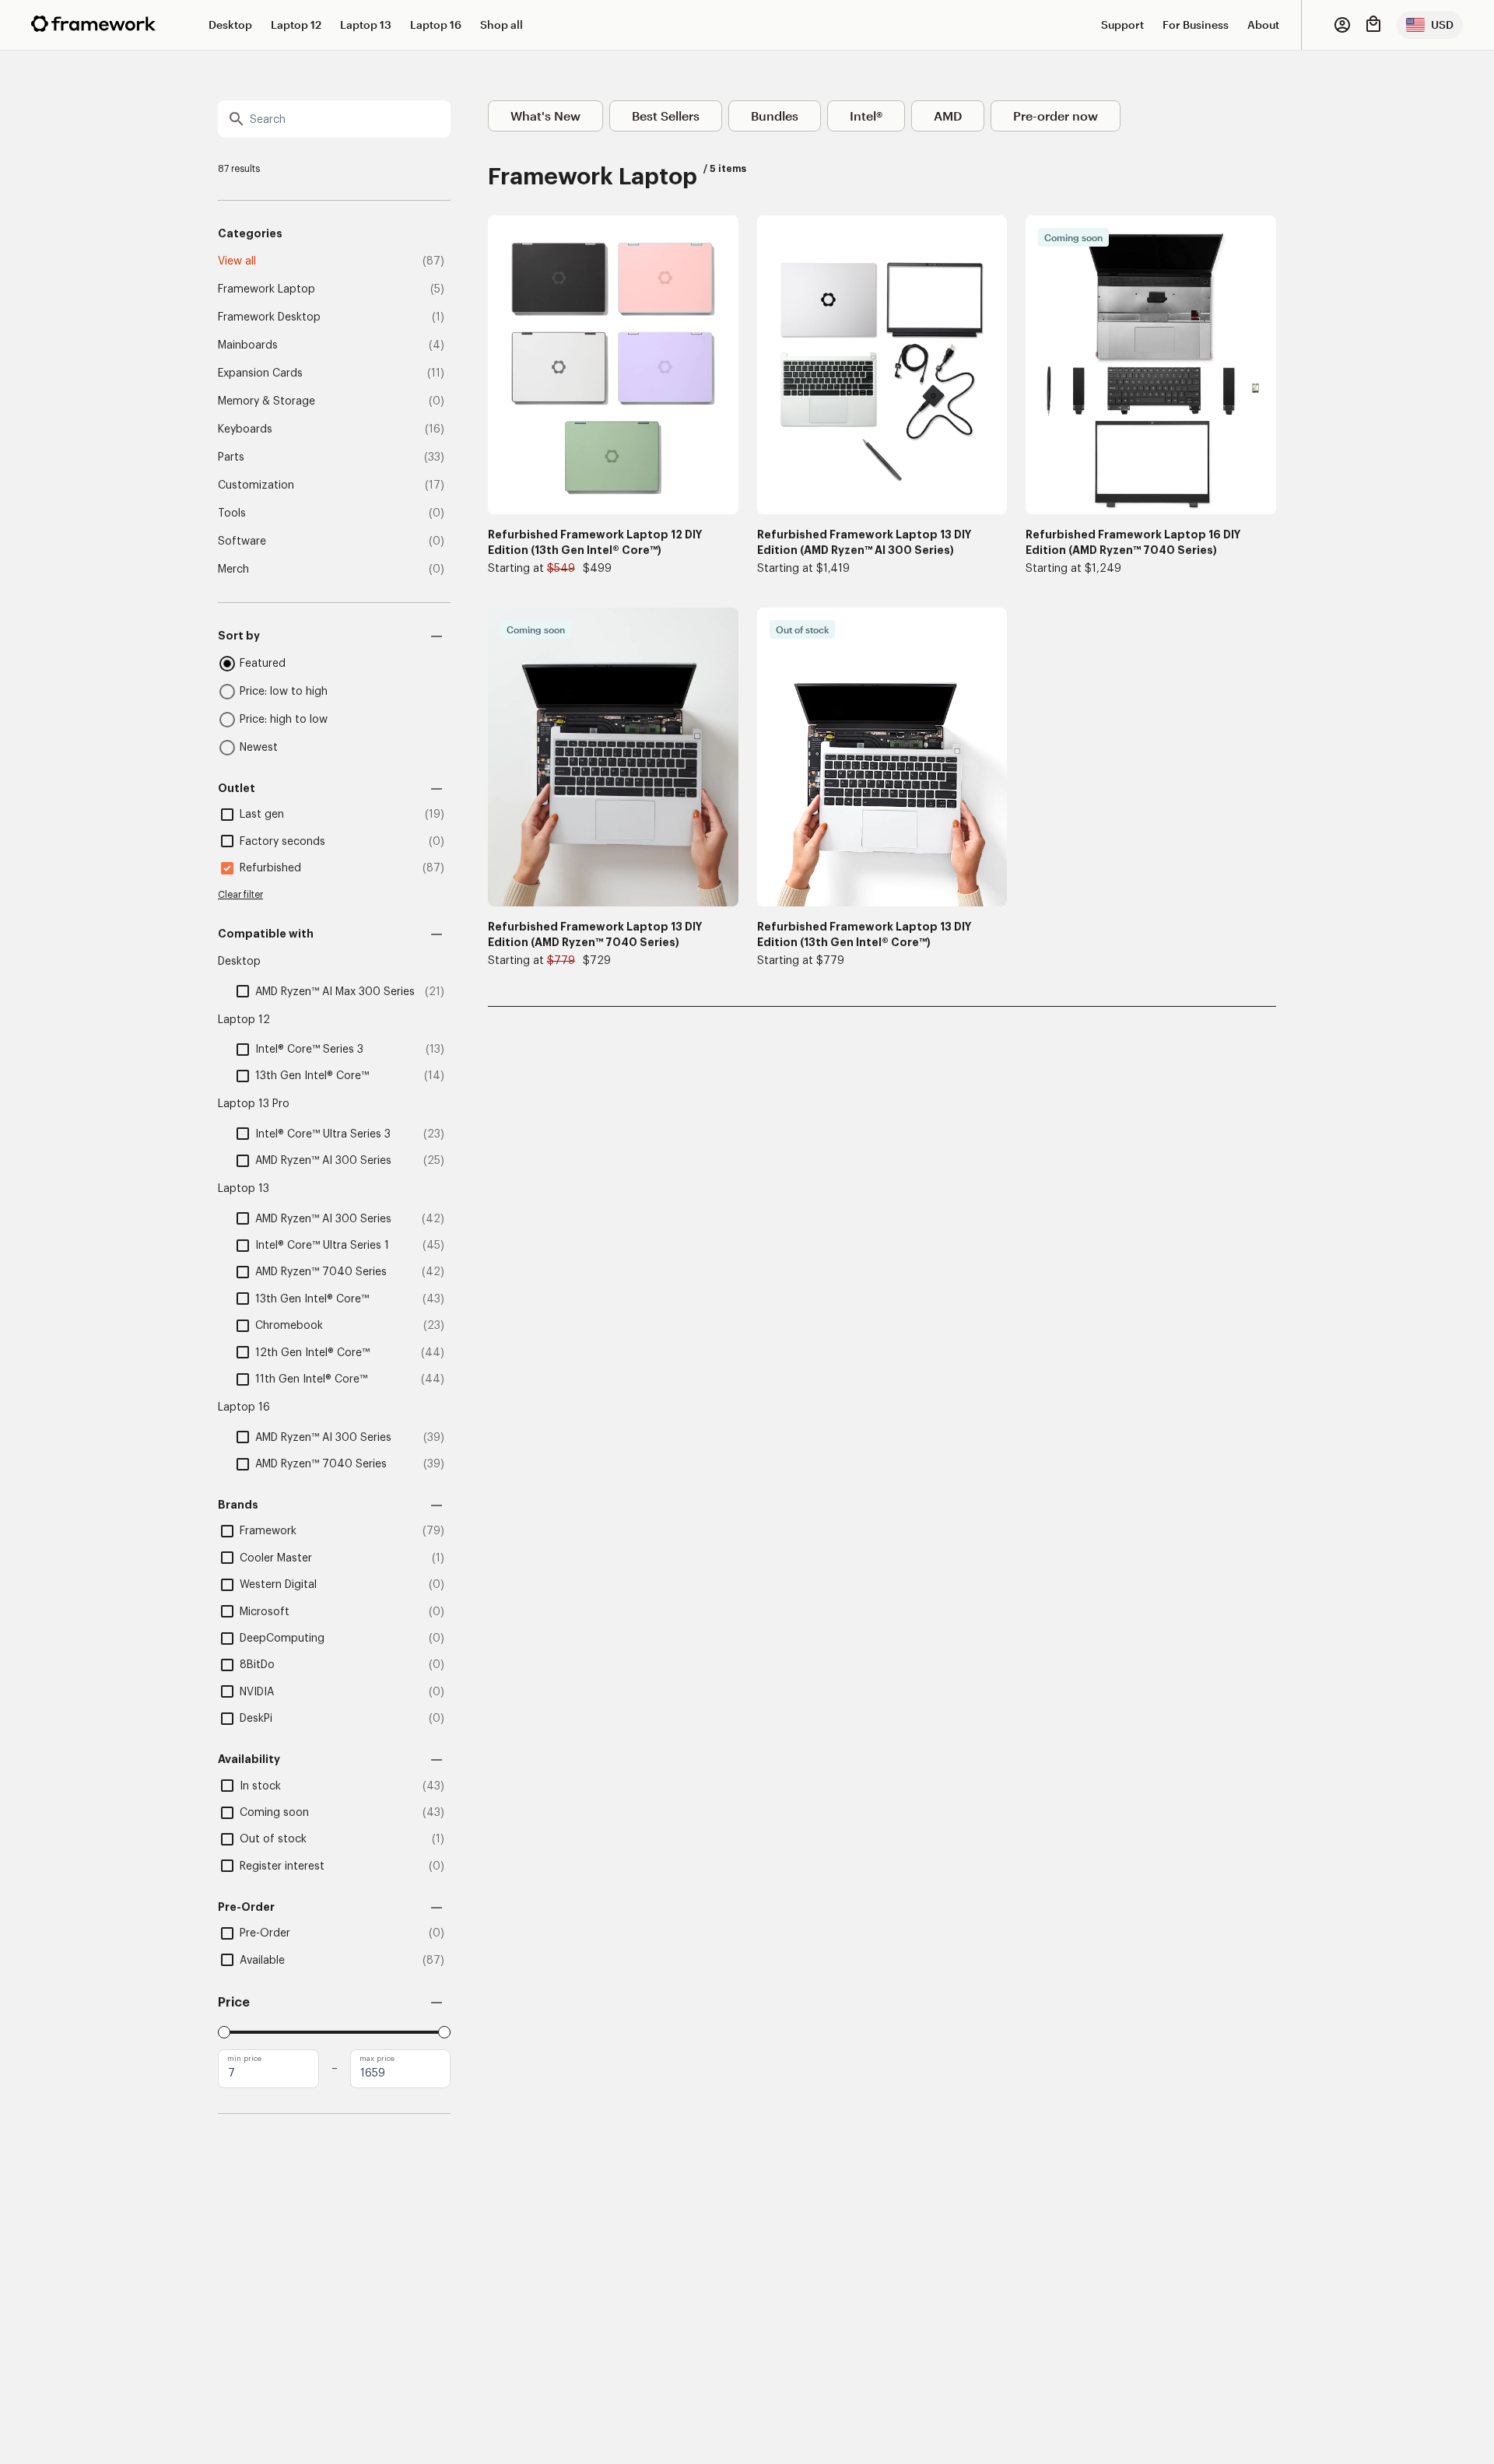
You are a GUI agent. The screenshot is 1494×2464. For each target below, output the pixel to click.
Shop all (502, 25)
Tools (232, 513)
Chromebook (289, 1326)
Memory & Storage (267, 401)
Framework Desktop (269, 317)
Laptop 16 (436, 25)
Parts (231, 457)
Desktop (230, 25)
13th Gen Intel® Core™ (312, 1076)
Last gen (262, 815)
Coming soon (274, 1813)
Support (1122, 25)
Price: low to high (284, 692)
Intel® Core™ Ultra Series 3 (323, 1134)
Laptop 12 (296, 25)
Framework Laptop (267, 289)
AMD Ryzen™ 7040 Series (321, 1272)
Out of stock (273, 1839)
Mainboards (248, 345)
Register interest (282, 1866)
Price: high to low (284, 720)
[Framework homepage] (93, 24)
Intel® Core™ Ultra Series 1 (322, 1246)
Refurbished (270, 868)
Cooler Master (276, 1558)
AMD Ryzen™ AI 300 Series (323, 1161)
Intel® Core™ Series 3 (309, 1050)
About (1263, 25)
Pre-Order (265, 1933)
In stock (260, 1786)
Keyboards (245, 429)
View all (237, 261)
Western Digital (278, 1585)
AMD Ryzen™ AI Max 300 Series (335, 992)
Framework (268, 1531)
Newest (259, 748)
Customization (256, 485)
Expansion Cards (260, 373)
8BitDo (257, 1665)
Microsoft (265, 1612)
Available (262, 1961)
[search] (334, 119)
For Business (1196, 25)
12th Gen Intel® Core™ (312, 1353)
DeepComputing (282, 1639)
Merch (233, 570)
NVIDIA (257, 1692)
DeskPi (256, 1719)
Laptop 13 (366, 25)
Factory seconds (282, 842)
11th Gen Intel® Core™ (311, 1379)
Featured (263, 664)
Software (242, 542)
